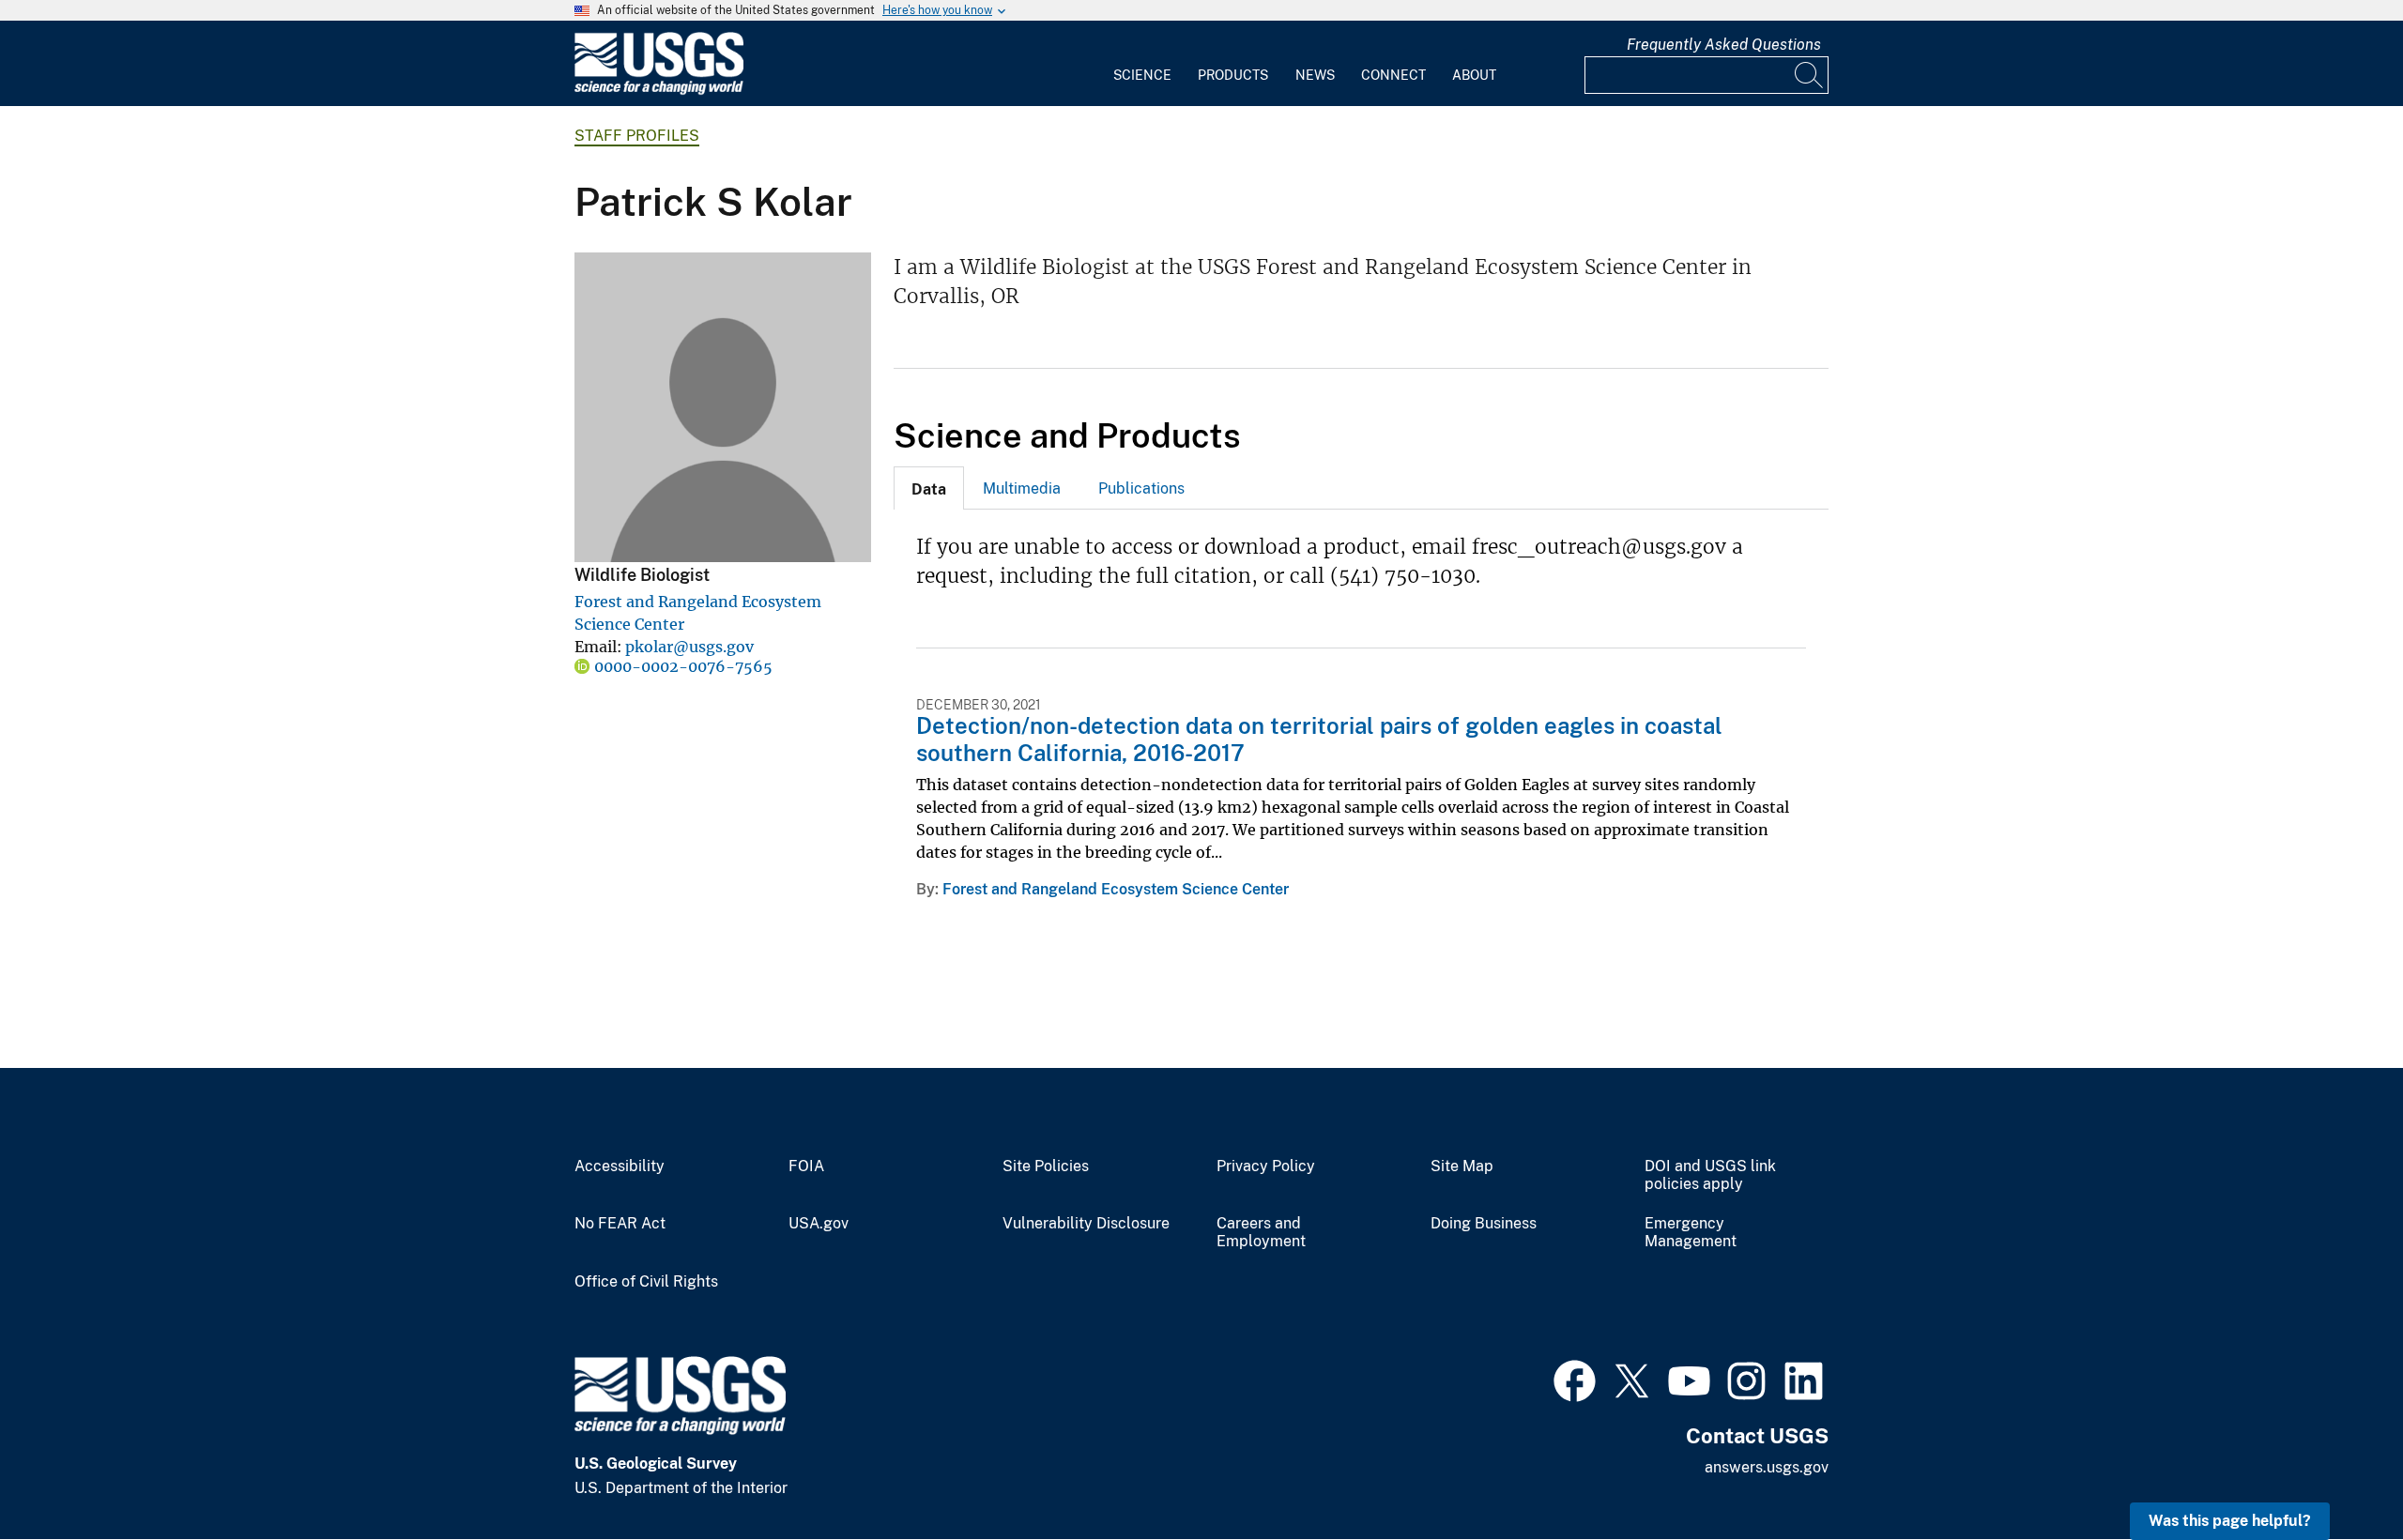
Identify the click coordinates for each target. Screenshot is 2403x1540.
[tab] (929, 488)
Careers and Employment (1261, 1233)
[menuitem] (1142, 64)
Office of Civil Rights (646, 1282)
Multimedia (1022, 488)
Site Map (1462, 1166)
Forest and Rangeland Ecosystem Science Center (1116, 889)
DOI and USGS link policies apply (1710, 1175)
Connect (1393, 75)
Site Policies (1046, 1166)
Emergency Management (1691, 1233)
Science (1142, 75)
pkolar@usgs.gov (689, 647)
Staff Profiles (637, 136)
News (1315, 75)
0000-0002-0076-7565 (683, 666)
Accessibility (620, 1166)
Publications (1141, 488)
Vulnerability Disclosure (1086, 1224)
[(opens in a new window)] (1575, 1379)
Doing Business (1484, 1224)
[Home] (659, 91)
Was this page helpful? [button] (2230, 1521)
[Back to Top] (2335, 1472)
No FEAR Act (620, 1224)
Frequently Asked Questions (1724, 45)
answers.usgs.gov (1767, 1467)
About (1474, 75)
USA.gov (819, 1224)
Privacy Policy (1266, 1166)
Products (1233, 75)
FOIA (806, 1166)
